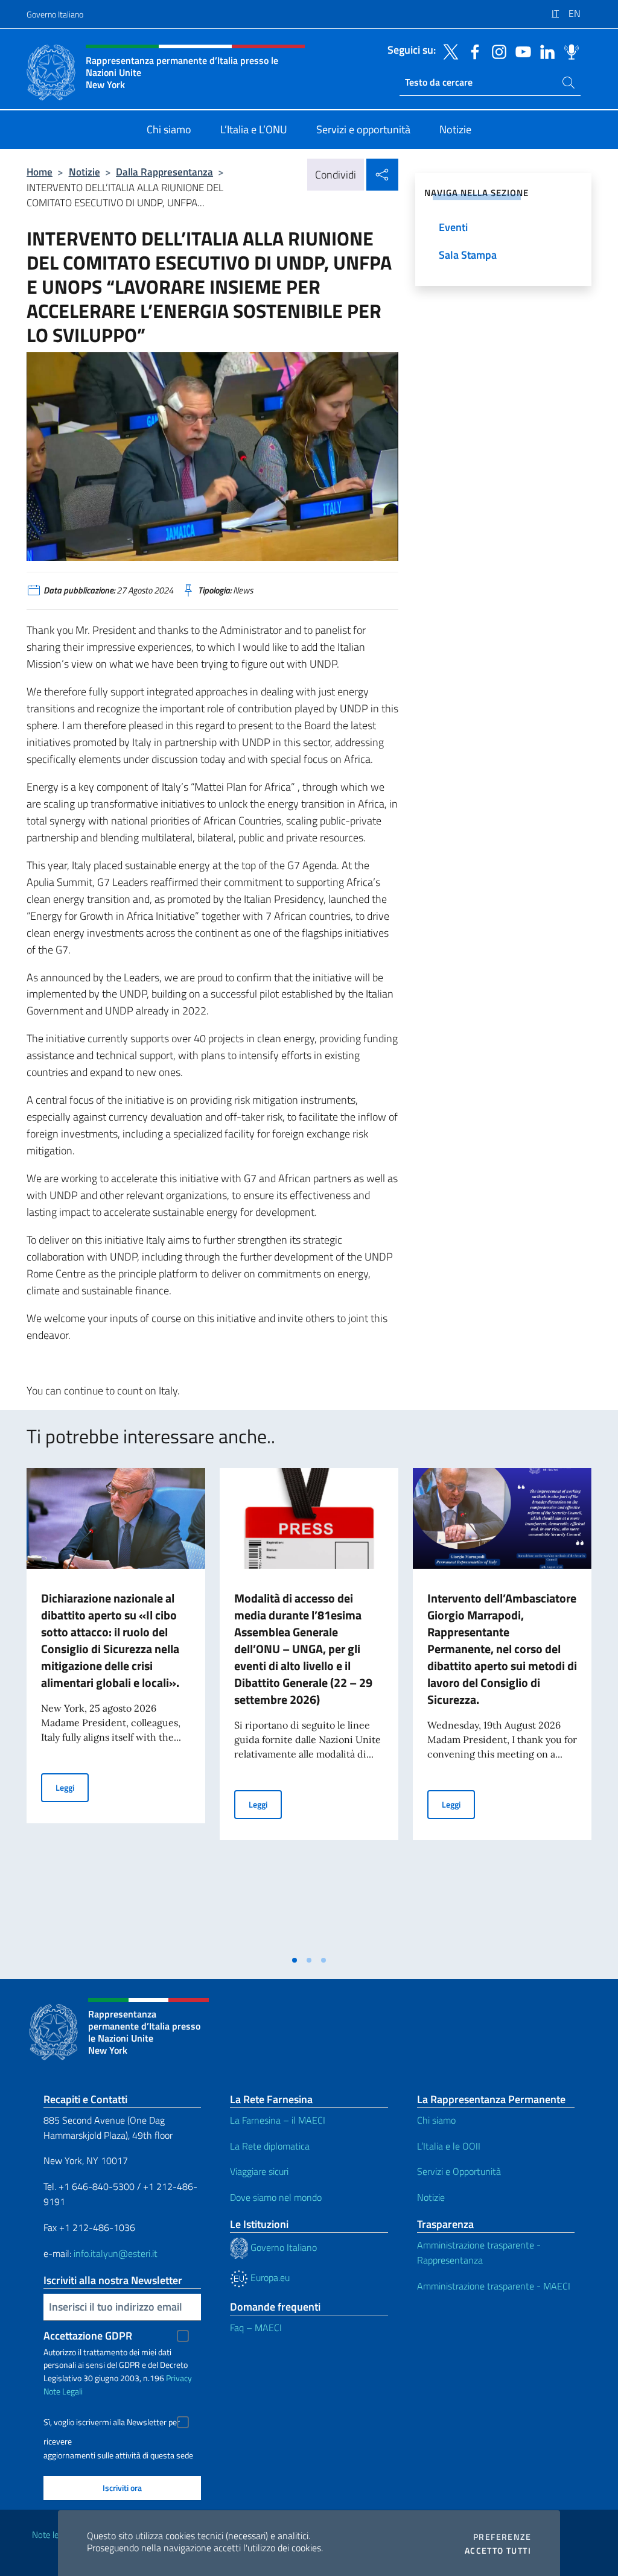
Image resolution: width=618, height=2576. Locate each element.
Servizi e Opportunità (459, 2171)
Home (40, 172)
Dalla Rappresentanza (164, 172)
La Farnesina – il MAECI (278, 2120)
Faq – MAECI (256, 2328)
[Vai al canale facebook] (472, 51)
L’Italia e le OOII (449, 2146)
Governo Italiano (55, 14)
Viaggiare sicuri (259, 2171)
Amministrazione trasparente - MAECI (494, 2286)
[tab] (295, 1960)
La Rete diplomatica (270, 2146)
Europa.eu (269, 2277)
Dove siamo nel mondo (276, 2197)
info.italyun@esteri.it (116, 2253)
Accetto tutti (498, 2551)
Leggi (72, 1787)
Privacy (179, 2378)
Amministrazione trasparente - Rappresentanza (479, 2252)
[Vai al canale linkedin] (544, 51)
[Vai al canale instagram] (496, 51)
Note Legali (63, 2391)
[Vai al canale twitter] (448, 51)
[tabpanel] (116, 1708)
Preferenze (502, 2537)
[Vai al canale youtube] (520, 51)
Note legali (52, 2535)
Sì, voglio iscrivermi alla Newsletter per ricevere (112, 2424)
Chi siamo (436, 2120)
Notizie (84, 172)
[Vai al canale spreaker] (569, 51)
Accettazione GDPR (88, 2336)
